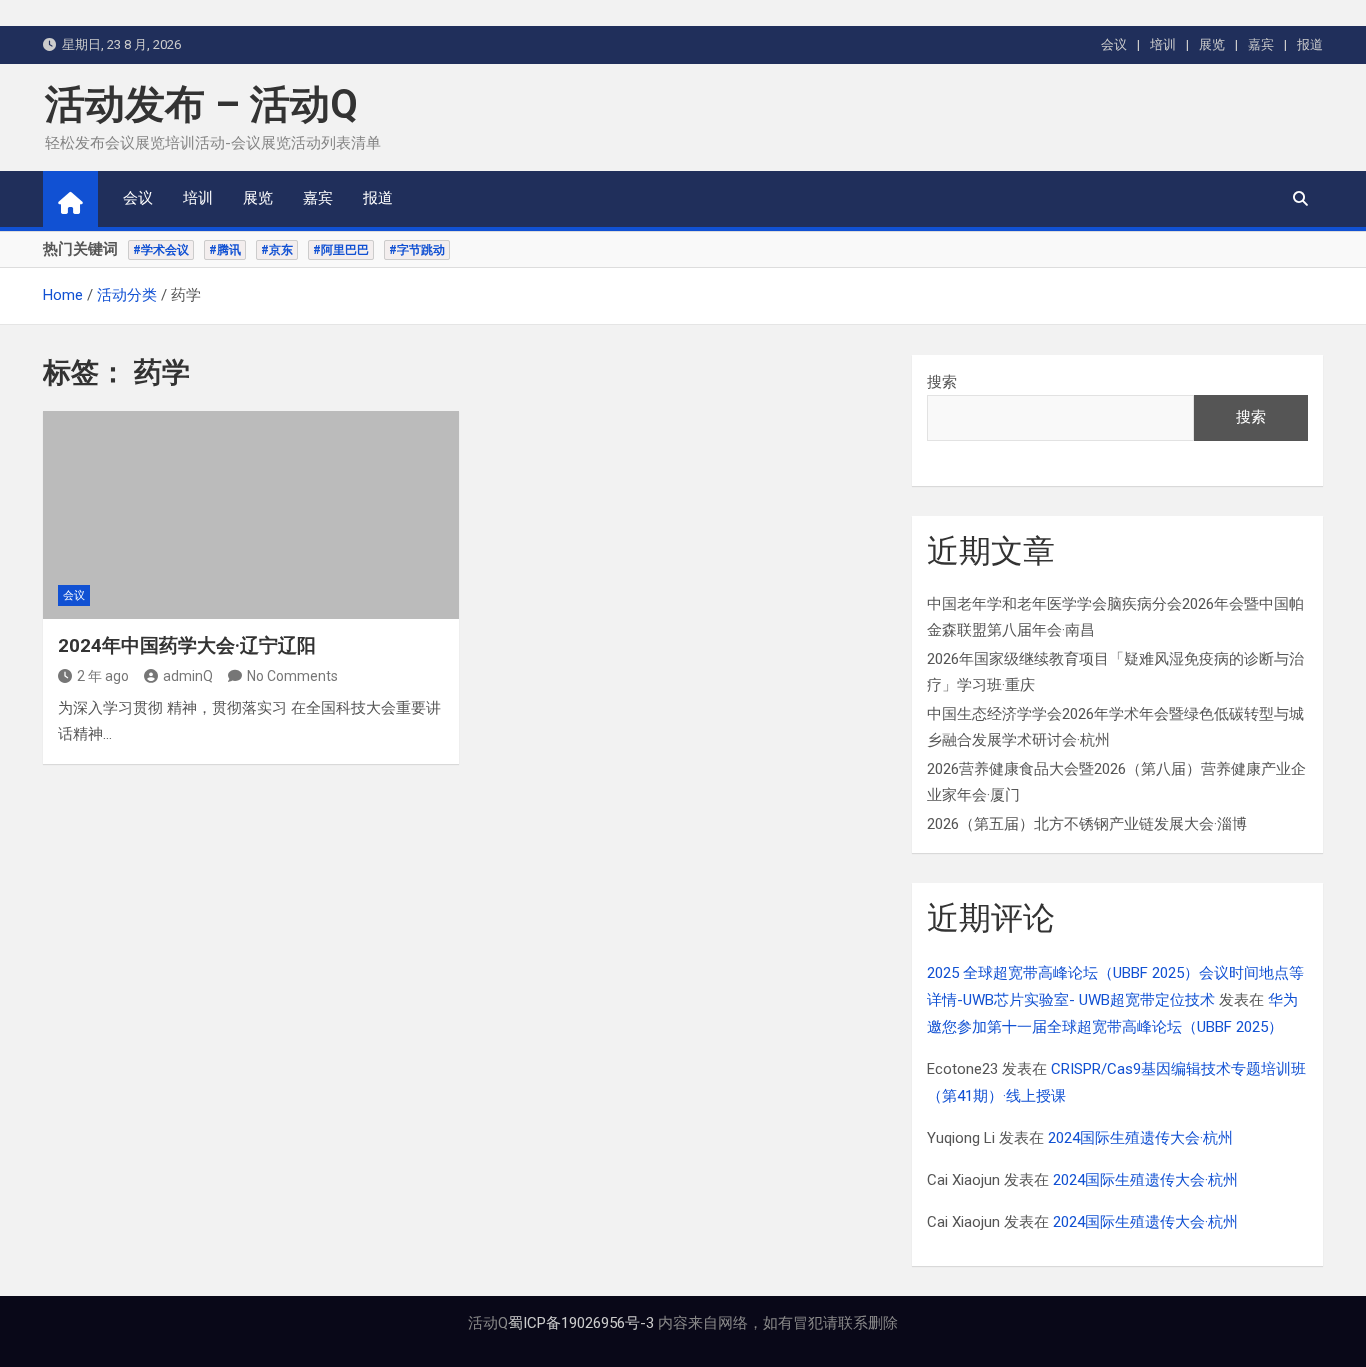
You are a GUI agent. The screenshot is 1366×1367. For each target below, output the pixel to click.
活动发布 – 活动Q (201, 104)
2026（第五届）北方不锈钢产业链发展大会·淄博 (1087, 824)
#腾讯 (225, 250)
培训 (1163, 44)
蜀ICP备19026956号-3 (581, 1323)
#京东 (277, 250)
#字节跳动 (417, 250)
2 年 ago (103, 676)
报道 (1310, 44)
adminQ (188, 676)
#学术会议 (161, 250)
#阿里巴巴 (341, 250)
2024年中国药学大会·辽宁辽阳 (187, 645)
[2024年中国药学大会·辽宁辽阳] (251, 515)
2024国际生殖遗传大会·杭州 (1140, 1138)
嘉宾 (1261, 44)
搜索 (942, 382)
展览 (1212, 44)
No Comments (292, 676)
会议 (1114, 44)
